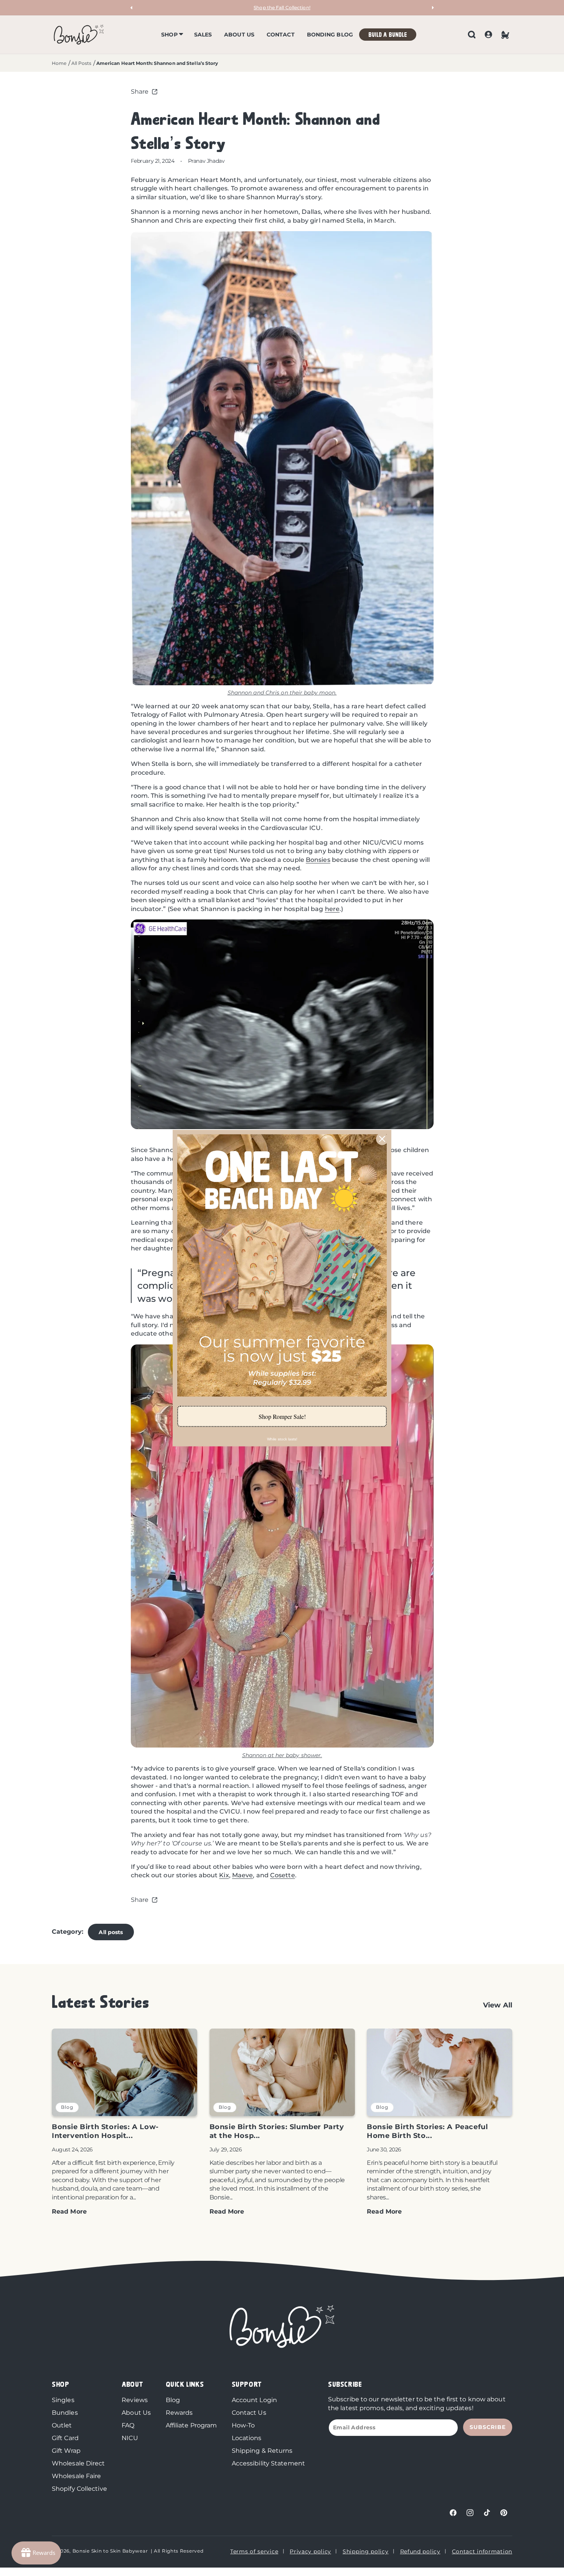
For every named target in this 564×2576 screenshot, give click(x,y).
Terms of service (254, 2551)
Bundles (65, 2413)
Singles (63, 2400)
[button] (171, 35)
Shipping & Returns (262, 2451)
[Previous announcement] (132, 8)
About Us (136, 2413)
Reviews (135, 2400)
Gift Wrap (66, 2451)
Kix (224, 1875)
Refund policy (420, 2551)
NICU (130, 2438)
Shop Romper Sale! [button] (282, 1416)
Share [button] (140, 92)
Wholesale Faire (77, 2476)
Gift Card (65, 2438)
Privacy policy (310, 2551)
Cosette (283, 1875)
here (332, 909)
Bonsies (318, 860)
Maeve (243, 1875)
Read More (69, 2211)
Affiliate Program (191, 2425)
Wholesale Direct (78, 2463)
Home (59, 63)
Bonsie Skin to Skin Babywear (110, 2551)
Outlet (62, 2425)
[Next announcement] (432, 8)
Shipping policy (366, 2551)
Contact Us (249, 2413)
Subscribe (488, 2427)
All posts (111, 1932)
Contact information (482, 2551)
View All (498, 2005)
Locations (247, 2438)
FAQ (128, 2425)
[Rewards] (36, 2553)
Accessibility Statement (268, 2463)
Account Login (254, 2400)
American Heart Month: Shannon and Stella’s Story (157, 63)
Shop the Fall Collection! (282, 7)
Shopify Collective (79, 2489)
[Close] (382, 1139)
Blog (173, 2400)
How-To (243, 2425)
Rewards (179, 2413)
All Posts (82, 63)
